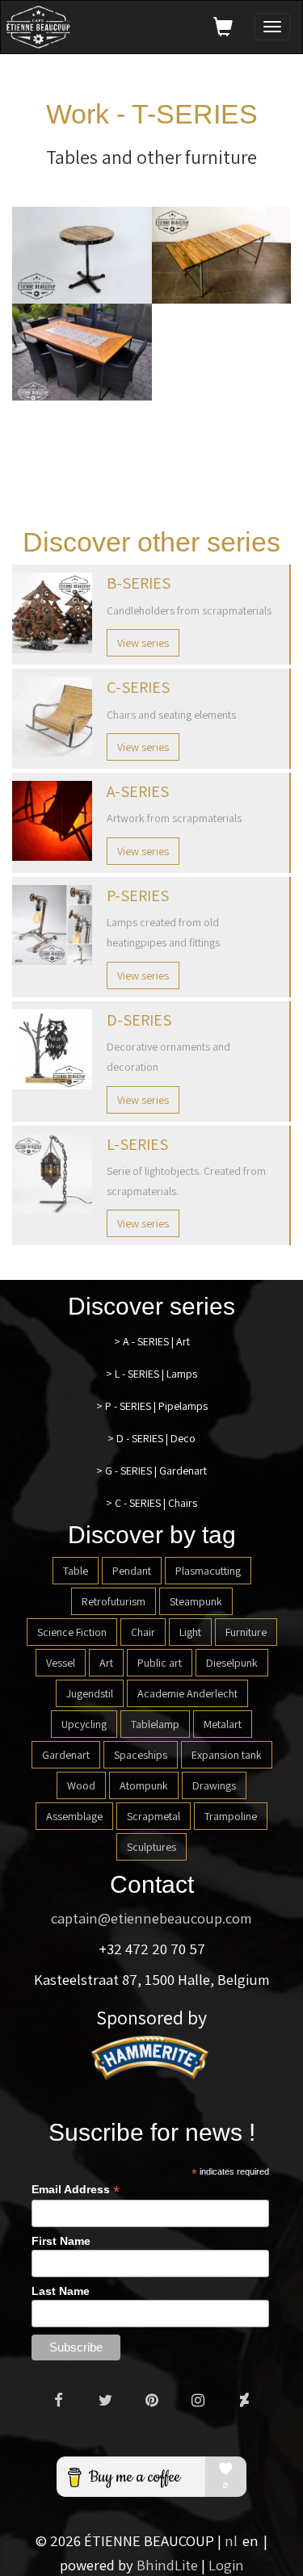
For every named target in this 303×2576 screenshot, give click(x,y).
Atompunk (144, 1785)
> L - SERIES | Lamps (151, 1374)
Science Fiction (72, 1632)
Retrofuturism (114, 1601)
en (250, 2540)
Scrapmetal (154, 1816)
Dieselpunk (232, 1663)
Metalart (223, 1724)
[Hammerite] (152, 2057)
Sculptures (151, 1847)
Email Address (76, 2190)
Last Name (61, 2291)
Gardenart (66, 1755)
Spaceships (141, 1755)
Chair (143, 1632)
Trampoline (231, 1816)
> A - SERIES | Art (152, 1341)
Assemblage (74, 1816)
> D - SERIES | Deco (151, 1438)
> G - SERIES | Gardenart (151, 1471)
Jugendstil (90, 1693)
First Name (61, 2241)
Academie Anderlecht (187, 1693)
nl (231, 2540)
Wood (81, 1785)
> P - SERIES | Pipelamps (152, 1406)
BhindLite (167, 2565)
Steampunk (196, 1601)
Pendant (132, 1571)
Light (190, 1632)
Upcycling (84, 1724)
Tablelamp (155, 1724)
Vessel (61, 1663)
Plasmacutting (208, 1571)
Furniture (246, 1632)
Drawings (214, 1785)
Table (76, 1571)
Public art (160, 1663)
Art (106, 1663)
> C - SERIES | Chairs (151, 1503)
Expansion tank (227, 1755)
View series (143, 643)
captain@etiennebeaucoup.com (151, 1918)
